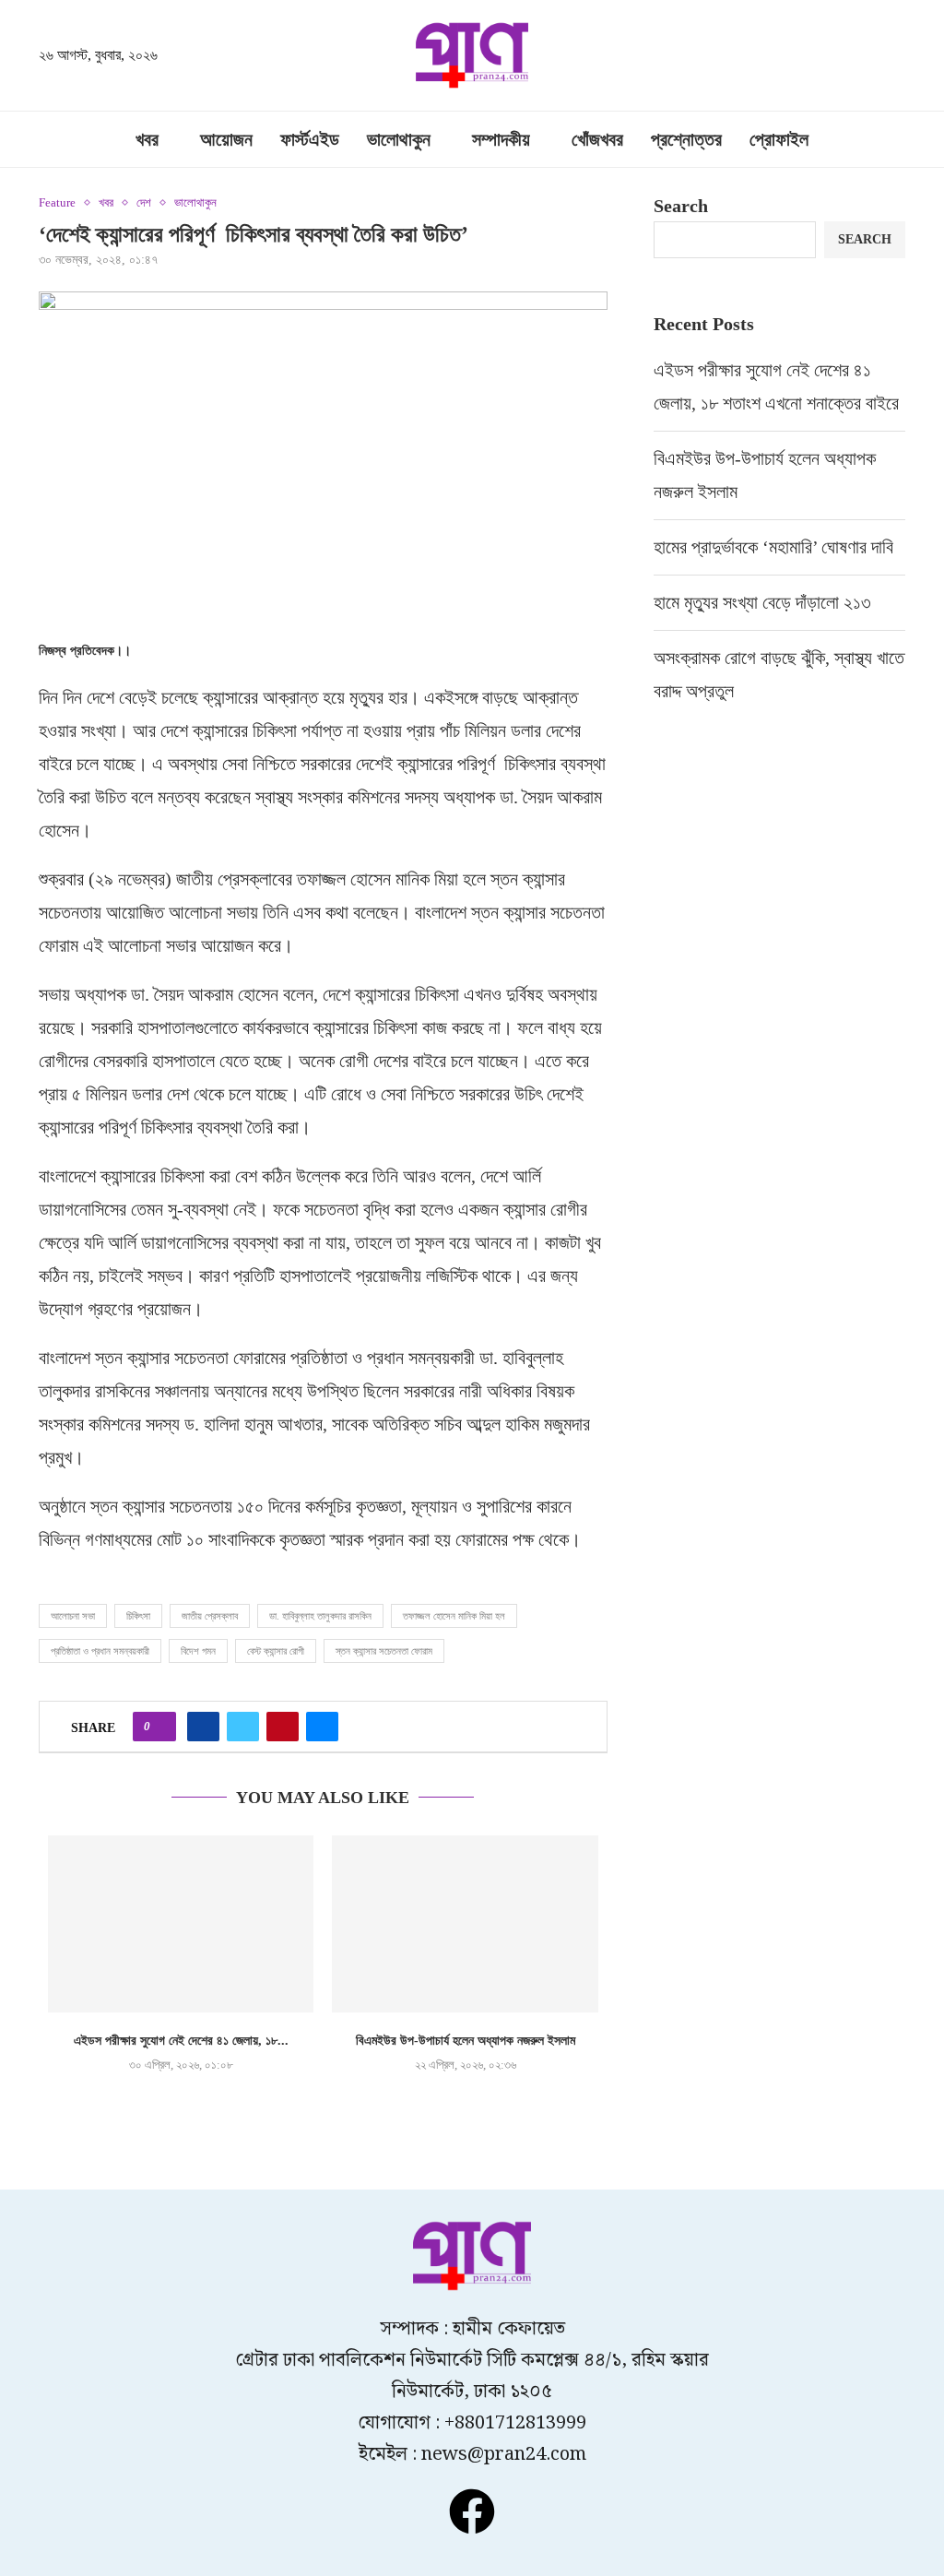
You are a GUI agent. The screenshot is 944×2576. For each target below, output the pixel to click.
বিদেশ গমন (198, 1651)
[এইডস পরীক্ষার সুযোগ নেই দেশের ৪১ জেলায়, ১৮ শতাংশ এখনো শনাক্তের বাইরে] (181, 1924)
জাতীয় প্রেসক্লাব (210, 1616)
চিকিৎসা (138, 1616)
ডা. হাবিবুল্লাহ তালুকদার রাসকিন (320, 1616)
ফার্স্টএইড (310, 139)
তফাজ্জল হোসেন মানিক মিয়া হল (454, 1616)
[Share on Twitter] (243, 1727)
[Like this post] (160, 1727)
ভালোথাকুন (399, 139)
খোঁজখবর (597, 139)
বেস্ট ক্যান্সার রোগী (276, 1651)
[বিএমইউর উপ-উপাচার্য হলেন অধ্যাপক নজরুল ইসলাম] (465, 1924)
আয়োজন (226, 139)
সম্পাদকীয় (501, 139)
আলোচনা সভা (73, 1616)
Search (681, 206)
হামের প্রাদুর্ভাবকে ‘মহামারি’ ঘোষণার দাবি (773, 547)
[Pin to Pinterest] (283, 1727)
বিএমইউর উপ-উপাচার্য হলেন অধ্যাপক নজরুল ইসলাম (466, 2041)
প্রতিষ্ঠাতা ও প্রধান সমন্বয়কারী (100, 1651)
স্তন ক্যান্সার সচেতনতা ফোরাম (384, 1651)
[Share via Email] (322, 1727)
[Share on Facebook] (203, 1727)
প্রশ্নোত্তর (686, 139)
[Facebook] (472, 2511)
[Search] (896, 57)
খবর (147, 139)
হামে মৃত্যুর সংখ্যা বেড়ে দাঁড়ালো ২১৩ (765, 602)
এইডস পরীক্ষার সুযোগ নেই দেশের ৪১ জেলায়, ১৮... (181, 2041)
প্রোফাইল (779, 139)
